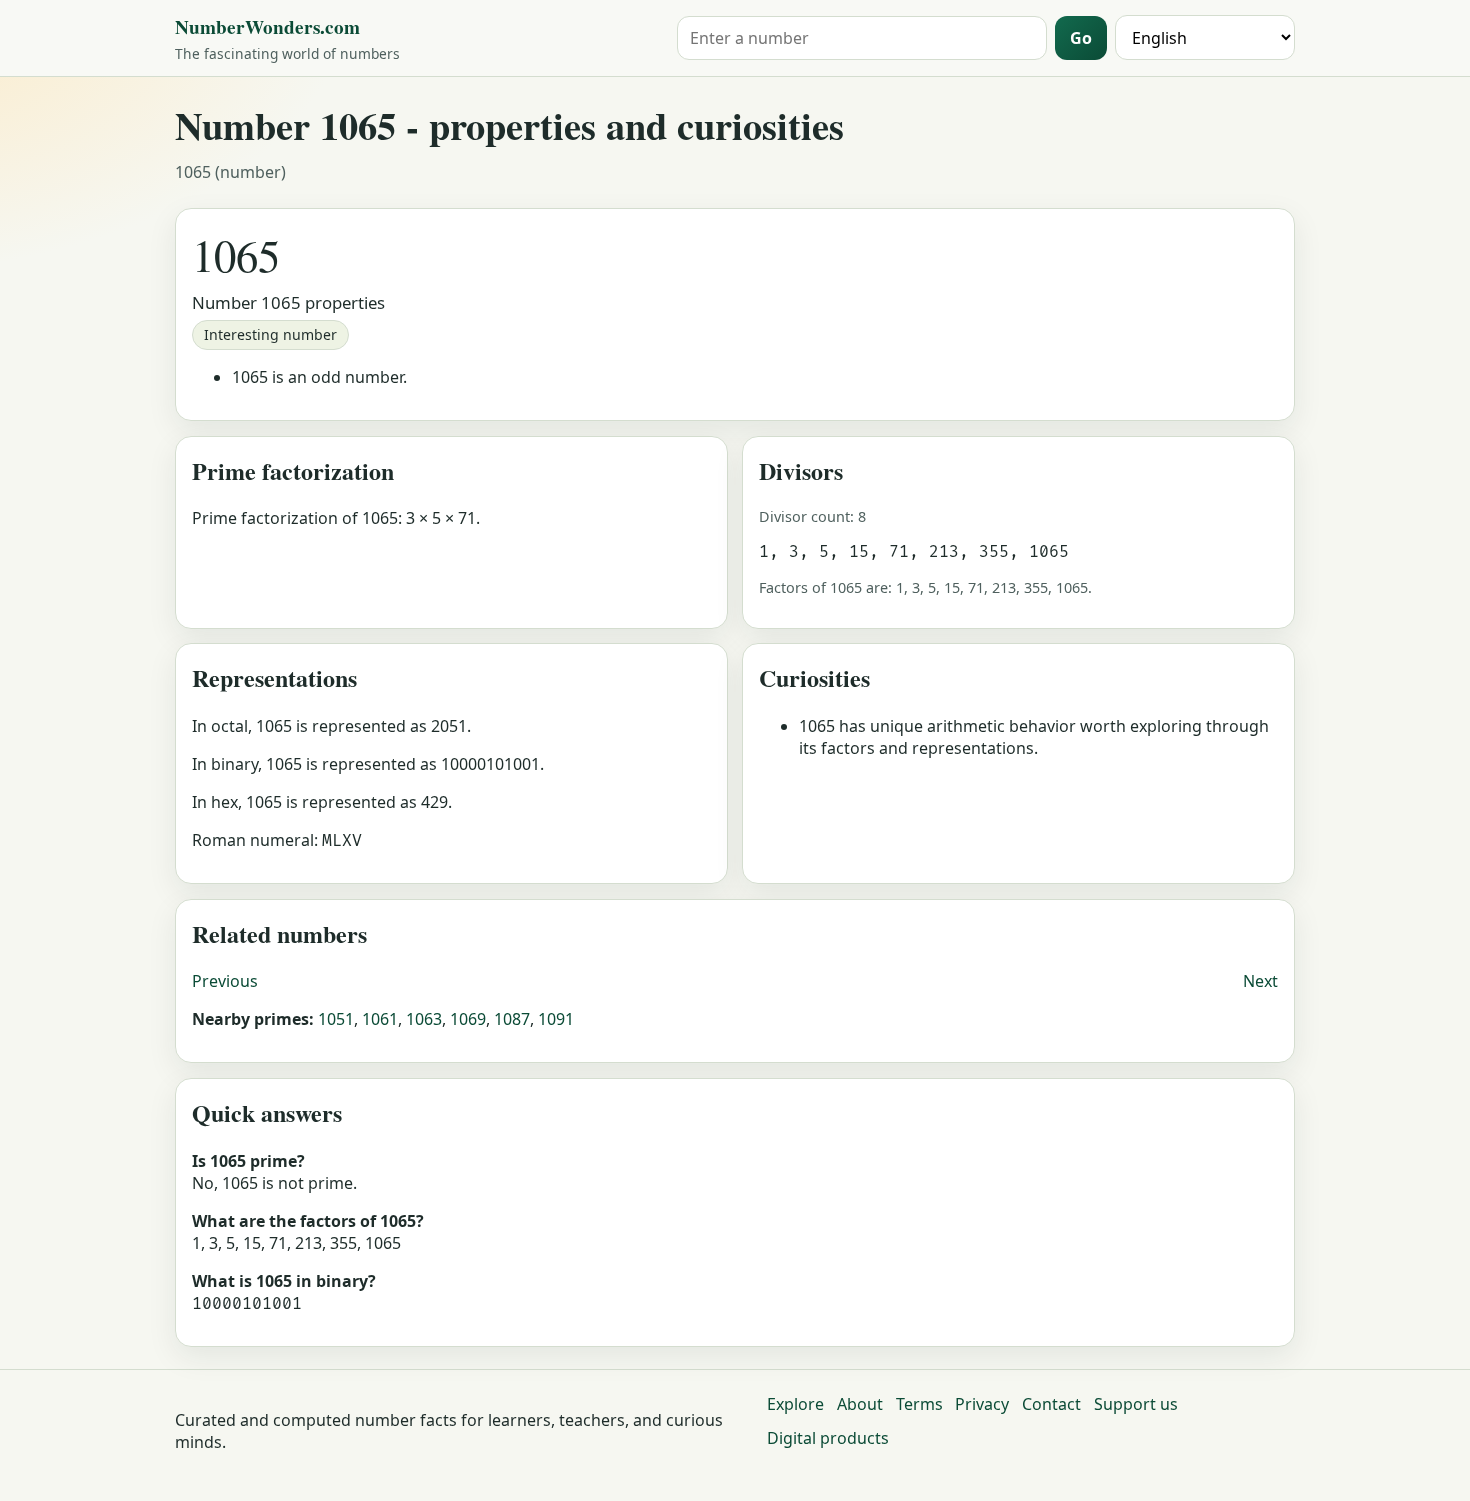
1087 (512, 1019)
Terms (919, 1404)
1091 (556, 1019)
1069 (468, 1019)
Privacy (982, 1404)
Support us (1136, 1404)
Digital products (828, 1438)
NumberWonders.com (267, 27)
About (860, 1404)
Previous (225, 981)
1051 (336, 1019)
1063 (424, 1019)
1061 (380, 1019)
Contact (1051, 1404)
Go (1081, 38)
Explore (795, 1404)
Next (1260, 981)
